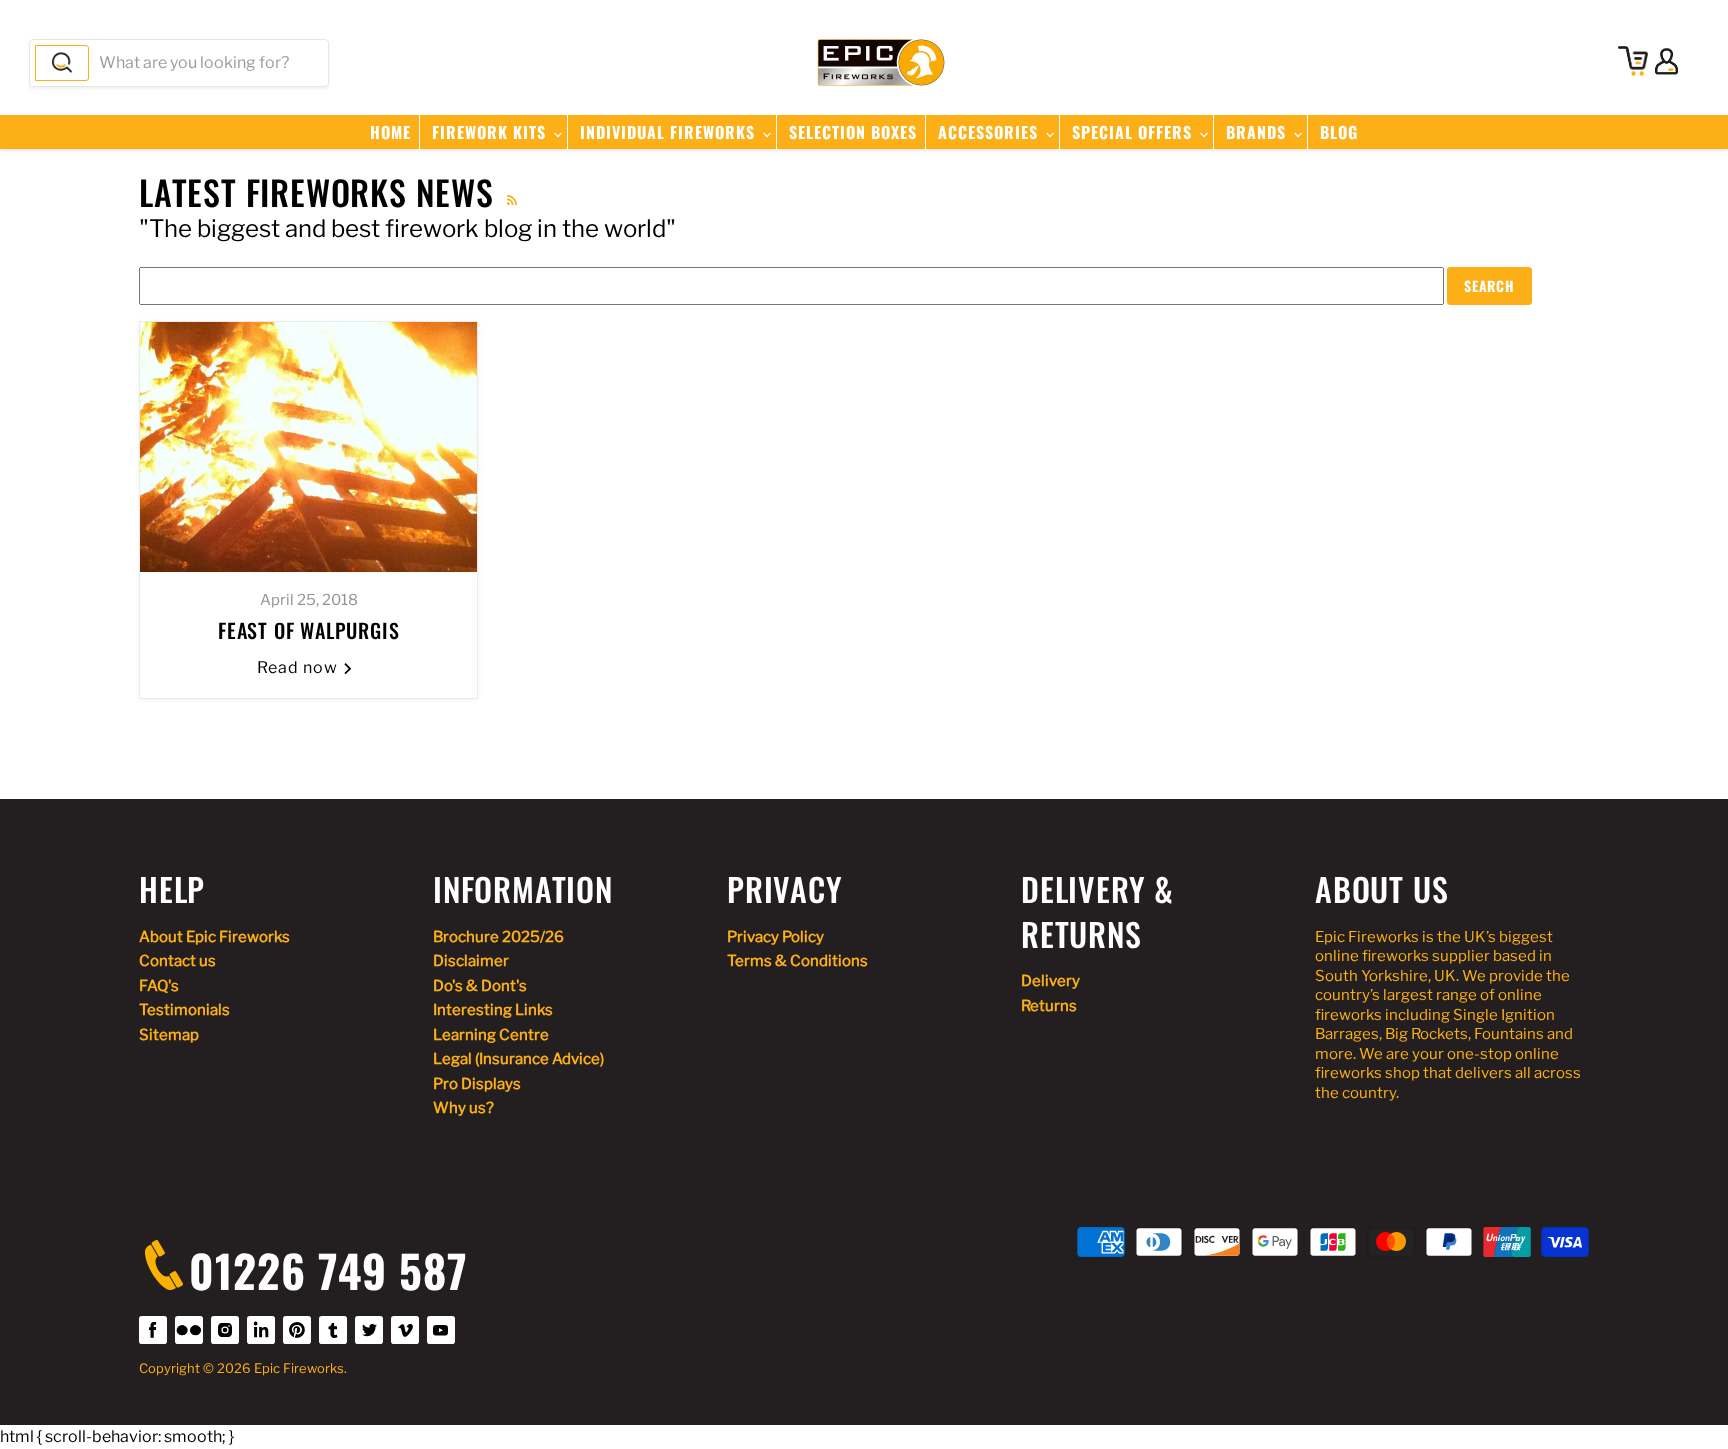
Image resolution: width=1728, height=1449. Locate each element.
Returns (1049, 1006)
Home (390, 132)
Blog (1339, 132)
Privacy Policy (775, 937)
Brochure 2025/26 (498, 937)
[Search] (62, 63)
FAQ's (159, 986)
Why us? (463, 1108)
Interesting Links (493, 1010)
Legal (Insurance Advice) (518, 1059)
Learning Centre (491, 1035)
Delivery (1050, 981)
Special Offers (1134, 132)
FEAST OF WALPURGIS (308, 630)
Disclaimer (471, 961)
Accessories (990, 132)
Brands (1258, 132)
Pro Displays (477, 1084)
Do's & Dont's (480, 986)
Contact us (177, 961)
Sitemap (169, 1035)
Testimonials (184, 1010)
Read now (299, 667)
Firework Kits (491, 132)
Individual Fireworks (670, 132)
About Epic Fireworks (214, 937)
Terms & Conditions (797, 961)
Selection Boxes (853, 132)
